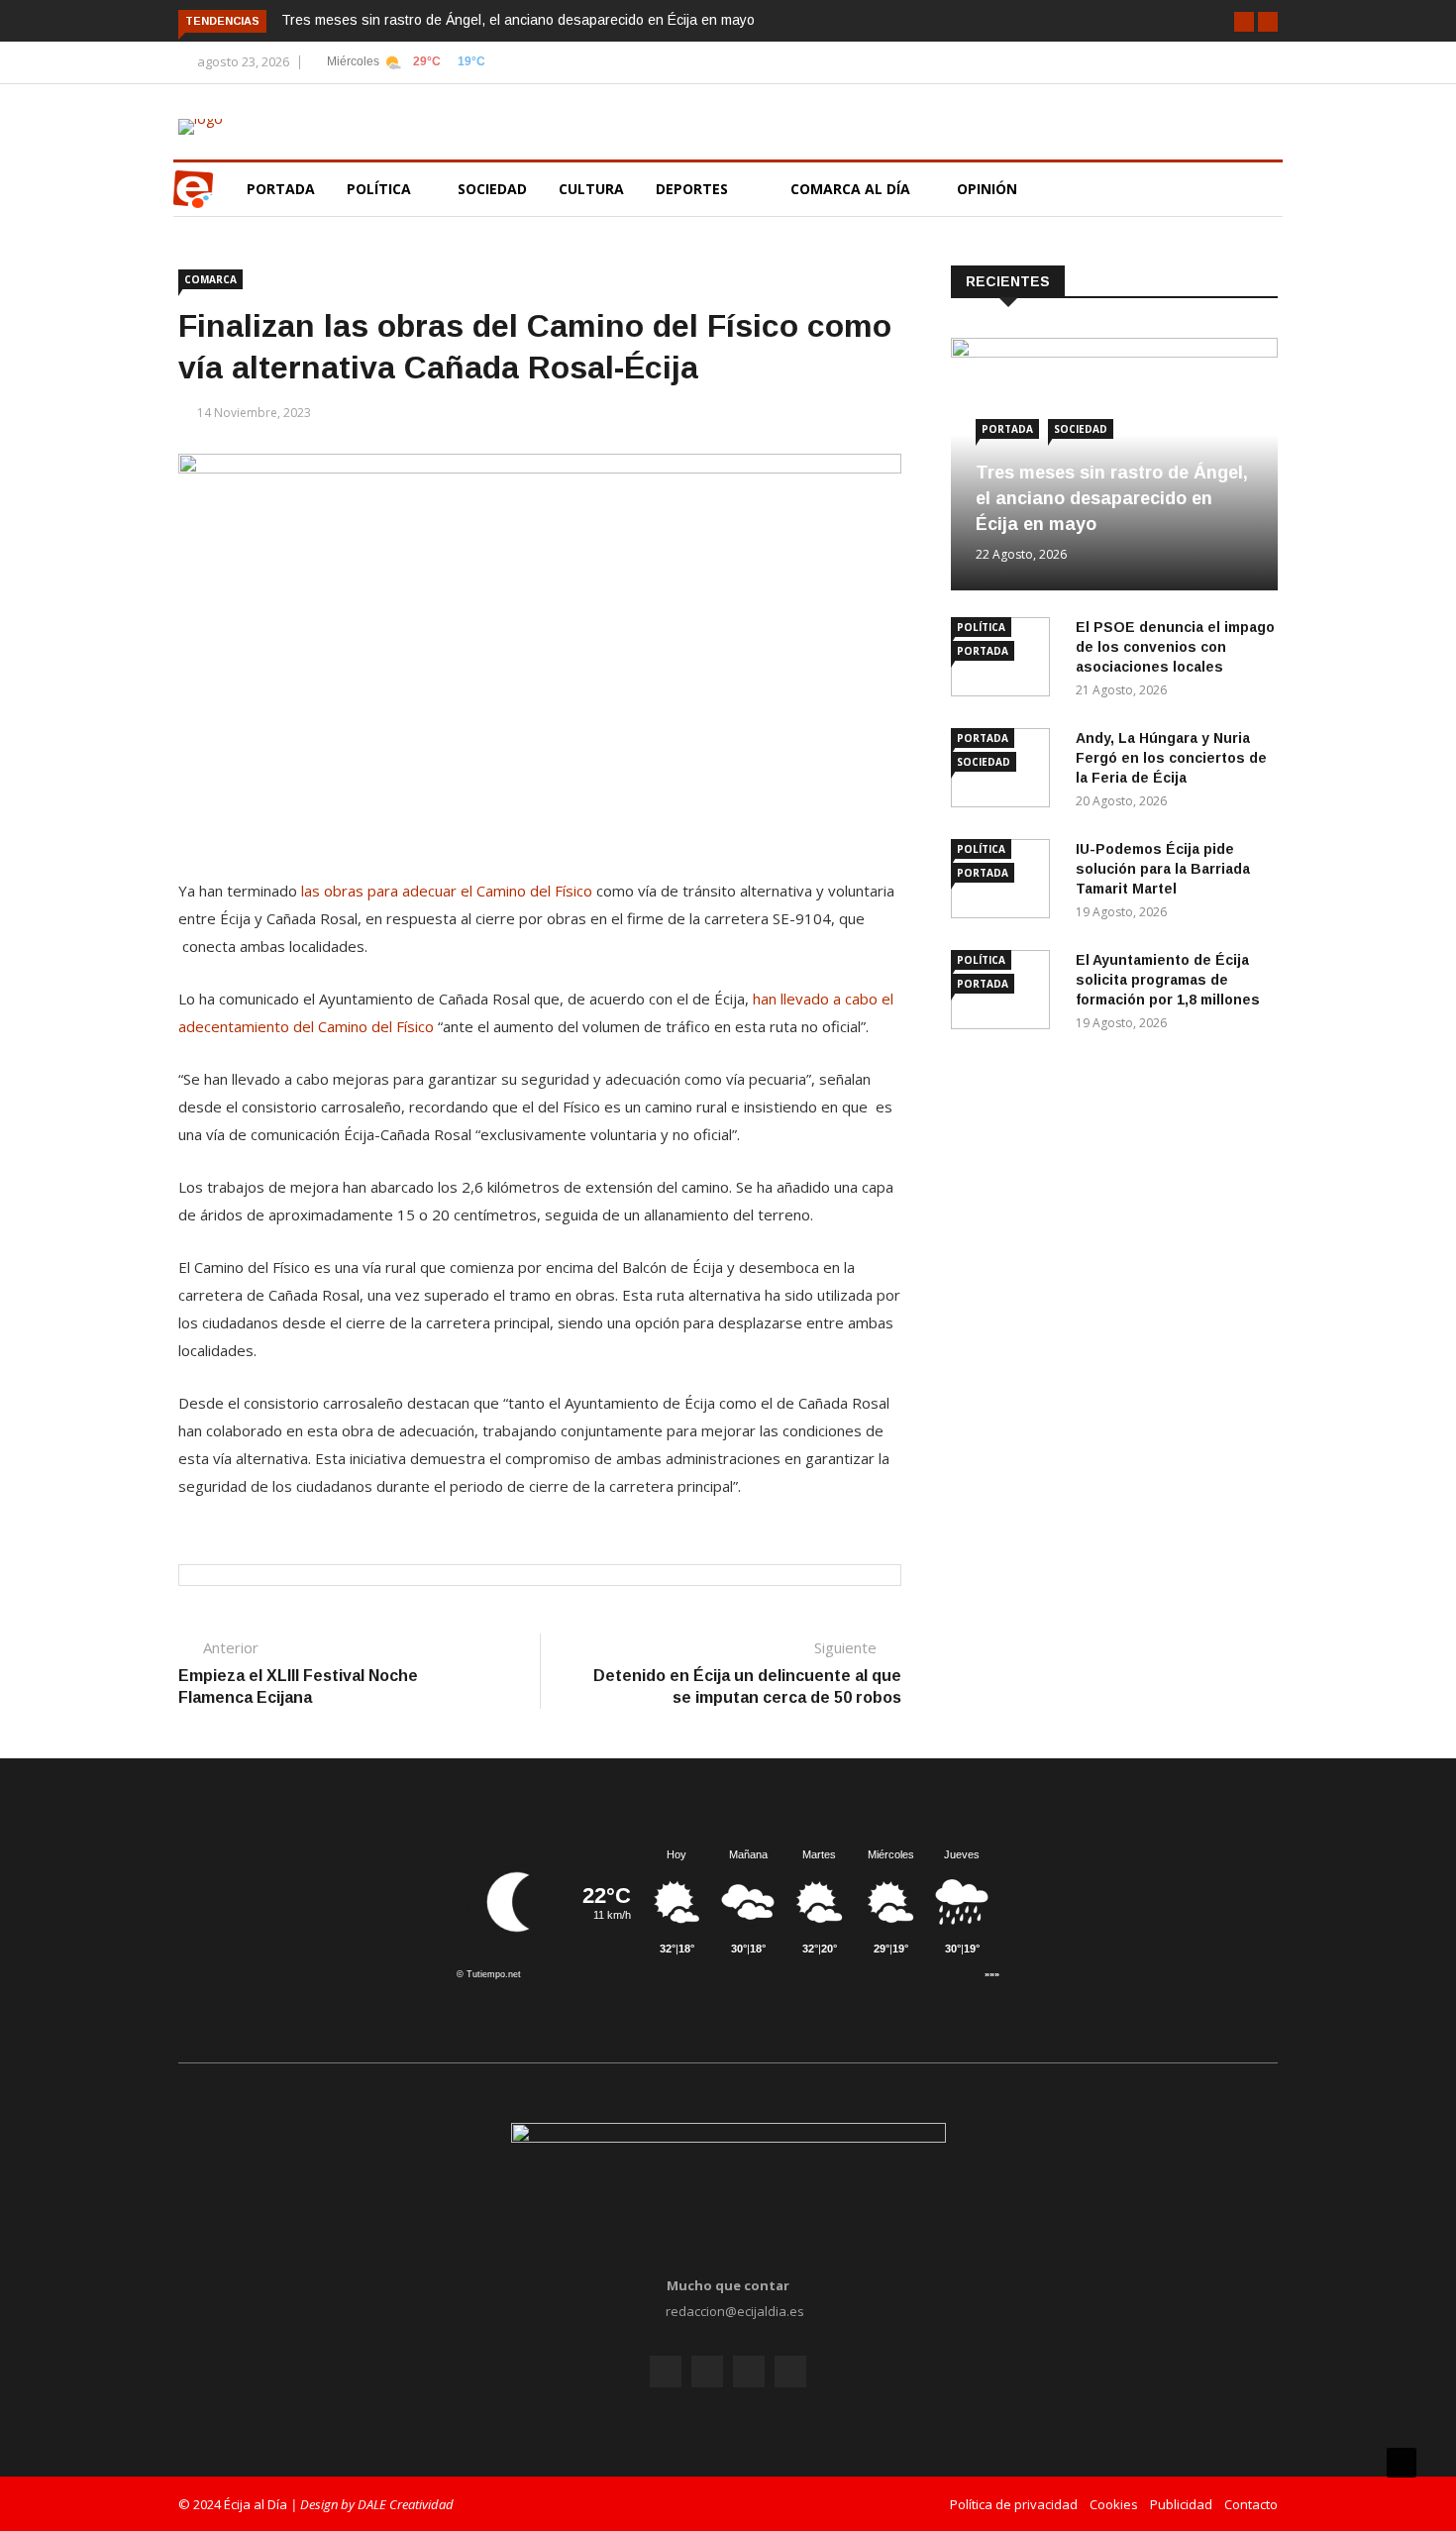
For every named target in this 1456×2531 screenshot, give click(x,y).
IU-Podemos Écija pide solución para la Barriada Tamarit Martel (1163, 869)
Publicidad (1181, 2504)
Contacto (1251, 2504)
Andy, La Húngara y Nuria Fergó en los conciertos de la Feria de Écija (1171, 758)
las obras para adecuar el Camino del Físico (447, 891)
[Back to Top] (1402, 2463)
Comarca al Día (852, 189)
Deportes (692, 189)
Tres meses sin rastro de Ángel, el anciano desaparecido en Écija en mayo (518, 20)
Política (381, 189)
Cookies (1114, 2504)
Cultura (591, 189)
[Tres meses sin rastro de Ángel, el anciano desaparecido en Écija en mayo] (1114, 352)
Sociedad (492, 189)
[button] (1244, 22)
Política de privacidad (1014, 2504)
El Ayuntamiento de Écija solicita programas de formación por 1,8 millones (1168, 980)
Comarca (210, 279)
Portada (281, 189)
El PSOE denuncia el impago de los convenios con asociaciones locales (1175, 647)
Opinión (989, 189)
